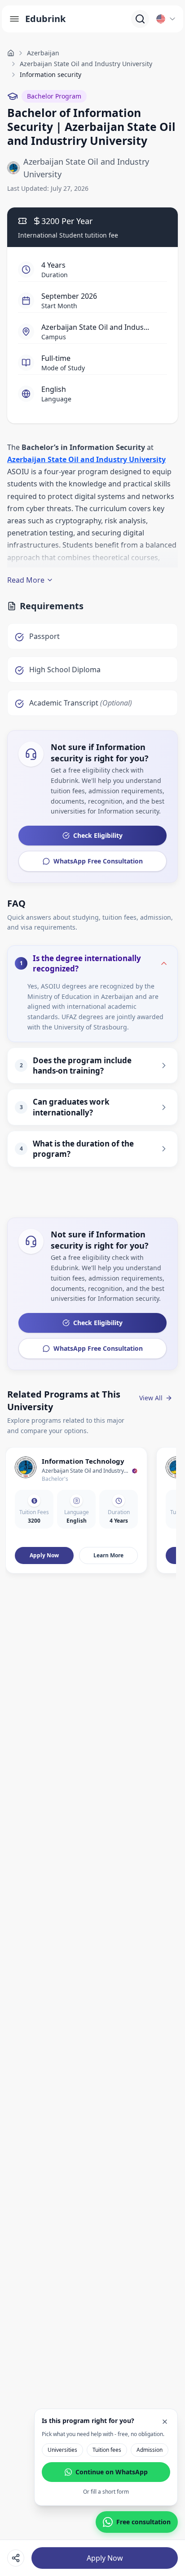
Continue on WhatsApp (112, 2472)
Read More (26, 580)
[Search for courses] (140, 19)
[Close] (165, 2422)
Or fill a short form (106, 2492)
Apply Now (105, 2558)
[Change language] (166, 19)
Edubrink (45, 19)
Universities (62, 2450)
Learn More (108, 1555)
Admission (150, 2450)
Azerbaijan (43, 53)
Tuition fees (107, 2450)
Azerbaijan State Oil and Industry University (86, 64)
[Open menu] (14, 19)
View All (151, 1398)
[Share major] (16, 2558)
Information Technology (83, 1461)
